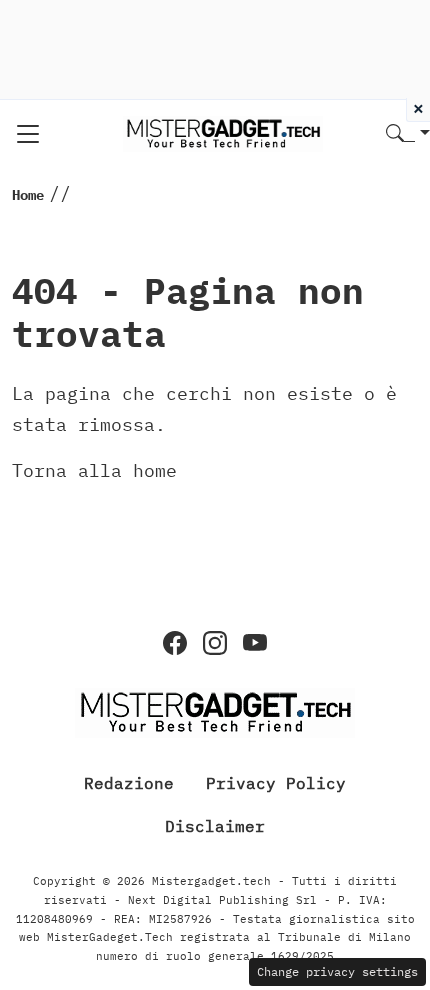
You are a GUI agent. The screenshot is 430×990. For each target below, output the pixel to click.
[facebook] (175, 643)
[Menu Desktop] (28, 134)
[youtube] (255, 643)
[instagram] (215, 643)
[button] (408, 134)
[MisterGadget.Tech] (223, 132)
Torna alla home (94, 470)
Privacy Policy (276, 783)
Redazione (129, 783)
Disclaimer (215, 826)
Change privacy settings (337, 971)
